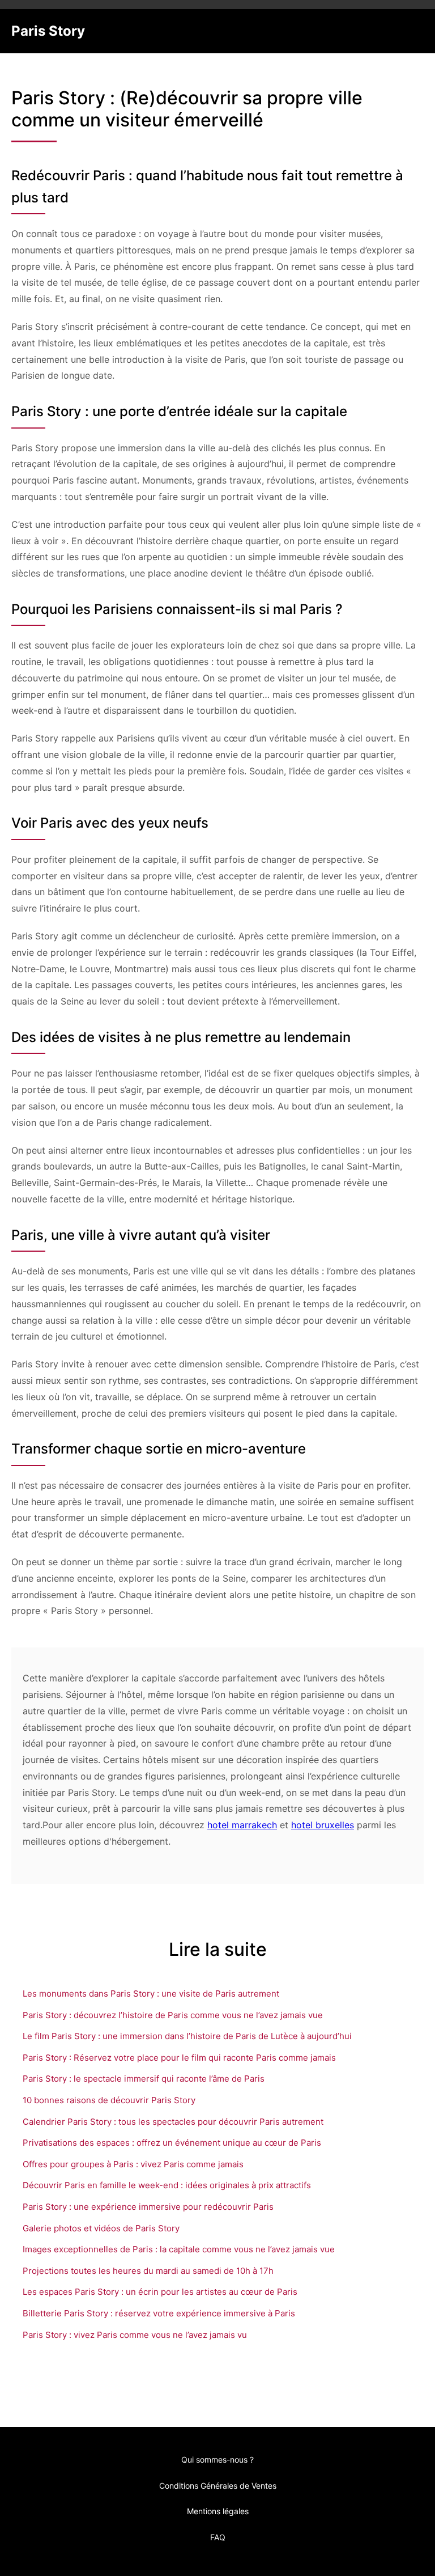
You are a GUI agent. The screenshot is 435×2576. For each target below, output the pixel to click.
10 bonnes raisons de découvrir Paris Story (109, 2100)
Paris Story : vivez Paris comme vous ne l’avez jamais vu (135, 2335)
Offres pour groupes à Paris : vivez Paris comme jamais (133, 2164)
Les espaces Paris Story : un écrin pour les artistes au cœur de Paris (160, 2292)
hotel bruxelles (323, 1825)
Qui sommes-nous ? (217, 2460)
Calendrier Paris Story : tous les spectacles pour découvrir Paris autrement (173, 2122)
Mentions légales (218, 2511)
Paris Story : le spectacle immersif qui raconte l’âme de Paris (144, 2079)
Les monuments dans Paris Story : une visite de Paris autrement (151, 1994)
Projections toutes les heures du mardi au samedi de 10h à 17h (148, 2271)
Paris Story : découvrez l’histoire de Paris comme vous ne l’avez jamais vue (173, 2015)
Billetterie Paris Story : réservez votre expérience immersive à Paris (159, 2313)
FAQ (218, 2537)
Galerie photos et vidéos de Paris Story (101, 2228)
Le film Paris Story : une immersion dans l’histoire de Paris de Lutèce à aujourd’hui (187, 2036)
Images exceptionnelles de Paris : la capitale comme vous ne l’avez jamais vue (179, 2249)
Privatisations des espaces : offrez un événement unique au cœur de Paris (172, 2143)
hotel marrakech (242, 1825)
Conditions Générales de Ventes (218, 2486)
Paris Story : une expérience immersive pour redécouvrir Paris (148, 2207)
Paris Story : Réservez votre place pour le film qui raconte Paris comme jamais (179, 2058)
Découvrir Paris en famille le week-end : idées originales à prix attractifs (167, 2185)
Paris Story (48, 31)
